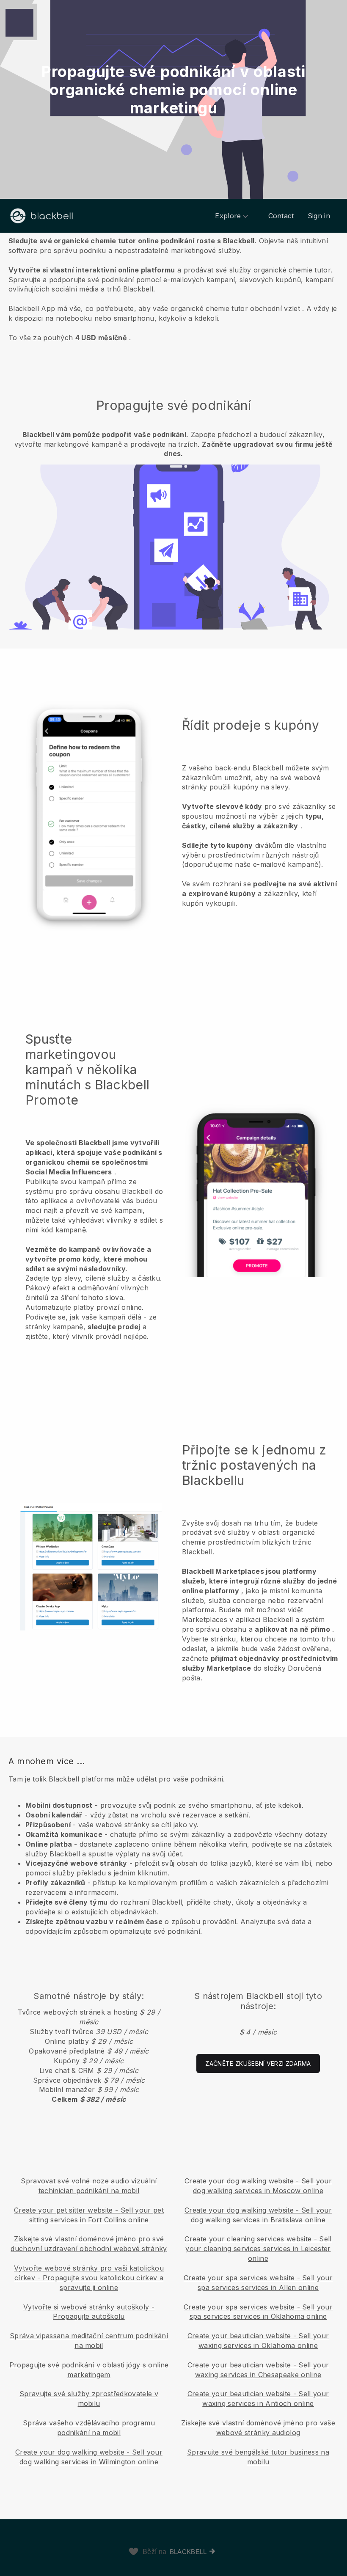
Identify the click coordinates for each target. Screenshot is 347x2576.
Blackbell (188, 2552)
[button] (173, 289)
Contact (281, 216)
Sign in (319, 216)
